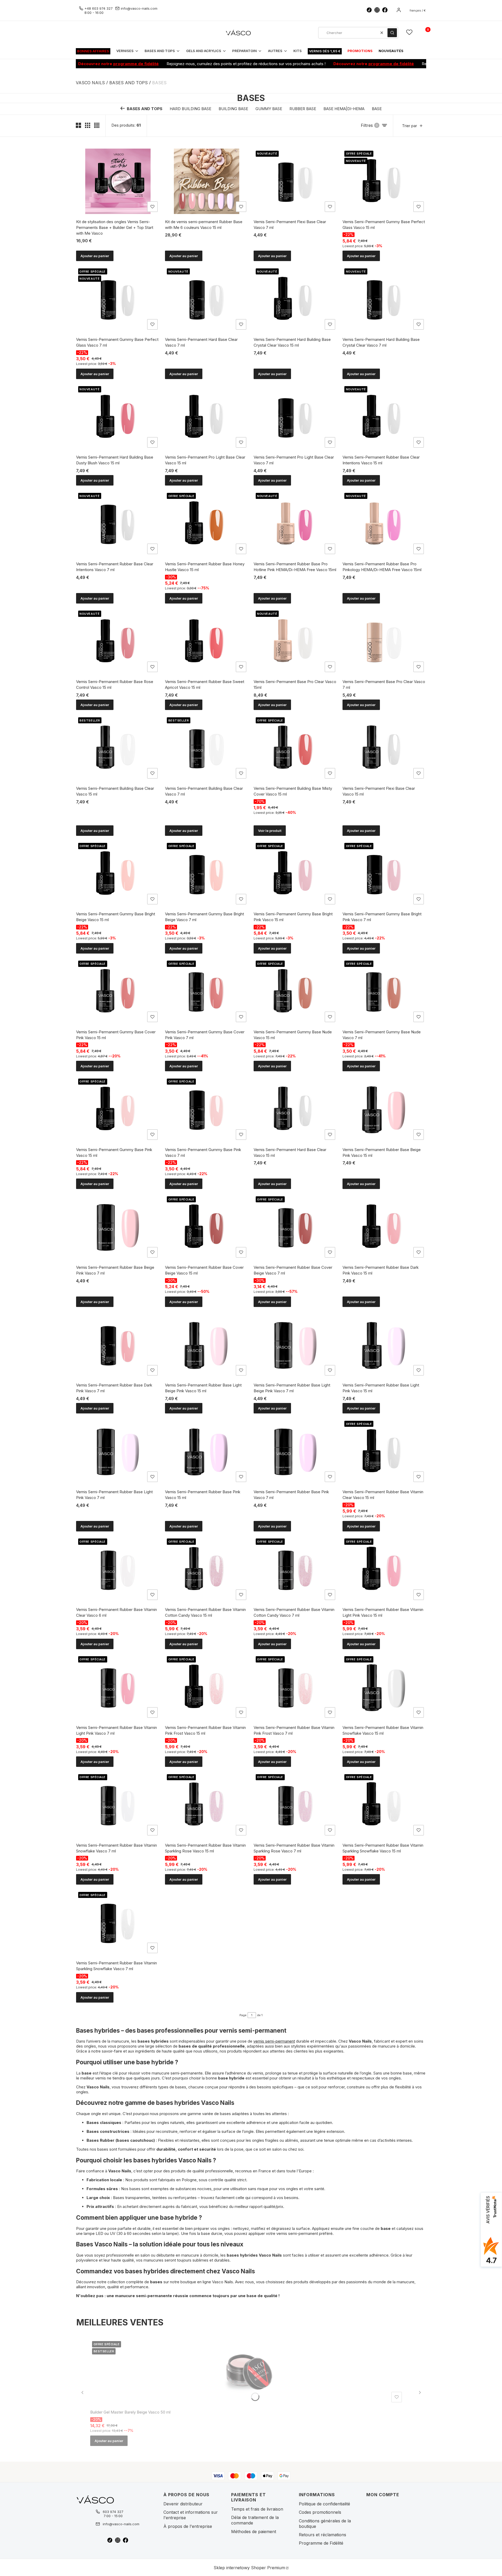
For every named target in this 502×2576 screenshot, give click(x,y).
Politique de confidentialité (324, 2504)
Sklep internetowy (249, 2568)
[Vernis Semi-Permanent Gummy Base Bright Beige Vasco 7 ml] (207, 874)
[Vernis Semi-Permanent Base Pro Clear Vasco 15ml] (295, 641)
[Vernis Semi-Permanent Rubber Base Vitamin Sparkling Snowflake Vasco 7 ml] (118, 1923)
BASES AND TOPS (129, 83)
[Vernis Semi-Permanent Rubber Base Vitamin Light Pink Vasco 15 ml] (384, 1569)
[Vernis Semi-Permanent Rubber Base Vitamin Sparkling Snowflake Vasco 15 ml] (384, 1805)
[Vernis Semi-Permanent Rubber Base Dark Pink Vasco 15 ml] (384, 1227)
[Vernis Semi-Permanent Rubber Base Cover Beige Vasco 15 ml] (207, 1227)
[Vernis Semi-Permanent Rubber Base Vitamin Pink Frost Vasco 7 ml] (295, 1687)
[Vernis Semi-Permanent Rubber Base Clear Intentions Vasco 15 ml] (384, 417)
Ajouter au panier (95, 256)
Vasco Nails (90, 83)
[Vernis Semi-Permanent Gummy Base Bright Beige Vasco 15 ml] (118, 874)
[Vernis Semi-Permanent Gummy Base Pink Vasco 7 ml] (207, 1109)
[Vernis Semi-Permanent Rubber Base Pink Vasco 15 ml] (207, 1451)
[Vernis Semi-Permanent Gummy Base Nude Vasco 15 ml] (295, 991)
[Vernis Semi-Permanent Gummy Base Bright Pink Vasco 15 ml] (295, 874)
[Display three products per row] (88, 125)
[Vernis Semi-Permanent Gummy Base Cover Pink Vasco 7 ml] (207, 991)
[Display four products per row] (97, 125)
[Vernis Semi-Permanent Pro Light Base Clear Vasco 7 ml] (295, 417)
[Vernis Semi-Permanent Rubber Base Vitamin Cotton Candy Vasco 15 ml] (207, 1569)
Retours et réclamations (323, 2535)
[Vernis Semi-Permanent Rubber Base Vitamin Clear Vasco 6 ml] (118, 1569)
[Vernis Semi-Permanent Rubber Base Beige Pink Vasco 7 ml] (118, 1227)
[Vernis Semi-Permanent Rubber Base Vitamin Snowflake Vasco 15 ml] (384, 1687)
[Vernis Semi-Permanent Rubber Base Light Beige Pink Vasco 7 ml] (295, 1345)
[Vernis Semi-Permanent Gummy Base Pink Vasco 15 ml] (118, 1109)
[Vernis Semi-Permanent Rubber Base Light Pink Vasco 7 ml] (118, 1451)
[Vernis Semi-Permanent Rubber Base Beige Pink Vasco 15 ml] (384, 1109)
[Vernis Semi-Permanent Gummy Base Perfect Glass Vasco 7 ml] (118, 299)
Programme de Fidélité (321, 2543)
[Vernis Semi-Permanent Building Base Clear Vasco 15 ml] (118, 748)
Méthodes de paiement (254, 2532)
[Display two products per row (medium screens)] (78, 125)
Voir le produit (270, 831)
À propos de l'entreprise (188, 2526)
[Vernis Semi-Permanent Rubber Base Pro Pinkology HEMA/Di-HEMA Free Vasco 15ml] (384, 523)
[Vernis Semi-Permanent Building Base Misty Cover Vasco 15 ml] (295, 748)
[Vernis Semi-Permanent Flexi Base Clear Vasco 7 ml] (295, 181)
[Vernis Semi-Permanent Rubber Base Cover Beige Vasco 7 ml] (295, 1227)
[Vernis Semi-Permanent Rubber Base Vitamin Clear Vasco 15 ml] (384, 1451)
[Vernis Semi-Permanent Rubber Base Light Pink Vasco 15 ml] (384, 1345)
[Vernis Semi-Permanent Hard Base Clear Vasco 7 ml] (207, 299)
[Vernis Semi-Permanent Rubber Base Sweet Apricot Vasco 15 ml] (207, 641)
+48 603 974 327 (99, 8)
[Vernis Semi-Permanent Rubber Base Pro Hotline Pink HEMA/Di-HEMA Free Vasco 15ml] (295, 523)
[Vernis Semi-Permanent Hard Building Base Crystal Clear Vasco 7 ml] (384, 299)
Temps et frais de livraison (257, 2509)
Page (243, 2015)
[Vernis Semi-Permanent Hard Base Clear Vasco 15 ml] (295, 1109)
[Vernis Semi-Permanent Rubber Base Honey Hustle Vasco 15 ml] (207, 523)
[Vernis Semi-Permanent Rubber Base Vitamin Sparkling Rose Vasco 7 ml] (295, 1805)
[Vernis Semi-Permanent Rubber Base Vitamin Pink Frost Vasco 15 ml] (207, 1687)
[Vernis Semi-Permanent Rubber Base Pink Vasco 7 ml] (295, 1451)
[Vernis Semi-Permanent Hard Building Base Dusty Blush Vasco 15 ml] (118, 417)
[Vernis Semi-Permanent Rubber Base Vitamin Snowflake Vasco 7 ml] (118, 1805)
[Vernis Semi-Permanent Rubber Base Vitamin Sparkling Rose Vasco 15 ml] (207, 1805)
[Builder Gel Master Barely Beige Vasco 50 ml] (247, 2372)
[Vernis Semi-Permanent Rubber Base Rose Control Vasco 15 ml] (118, 641)
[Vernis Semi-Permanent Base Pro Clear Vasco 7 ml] (384, 641)
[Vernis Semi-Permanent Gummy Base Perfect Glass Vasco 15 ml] (384, 181)
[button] (392, 33)
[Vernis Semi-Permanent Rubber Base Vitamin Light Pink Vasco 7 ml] (118, 1687)
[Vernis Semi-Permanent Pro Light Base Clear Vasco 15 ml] (207, 417)
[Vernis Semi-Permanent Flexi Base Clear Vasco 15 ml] (384, 748)
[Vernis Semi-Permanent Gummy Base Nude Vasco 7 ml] (384, 991)
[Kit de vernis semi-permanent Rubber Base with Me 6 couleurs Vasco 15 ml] (207, 181)
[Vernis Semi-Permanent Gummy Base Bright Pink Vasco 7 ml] (384, 874)
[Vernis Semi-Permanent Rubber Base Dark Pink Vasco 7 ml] (118, 1345)
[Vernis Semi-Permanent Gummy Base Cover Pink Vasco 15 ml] (118, 991)
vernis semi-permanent (274, 2041)
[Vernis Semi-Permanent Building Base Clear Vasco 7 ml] (207, 748)
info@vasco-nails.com (139, 8)
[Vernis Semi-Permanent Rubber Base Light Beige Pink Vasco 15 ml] (207, 1345)
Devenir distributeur (183, 2504)
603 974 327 (113, 2512)
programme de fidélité (89, 64)
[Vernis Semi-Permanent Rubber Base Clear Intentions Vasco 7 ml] (118, 523)
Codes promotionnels (320, 2512)
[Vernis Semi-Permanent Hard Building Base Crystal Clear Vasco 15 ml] (295, 299)
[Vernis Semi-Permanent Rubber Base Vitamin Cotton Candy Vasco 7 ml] (295, 1569)
